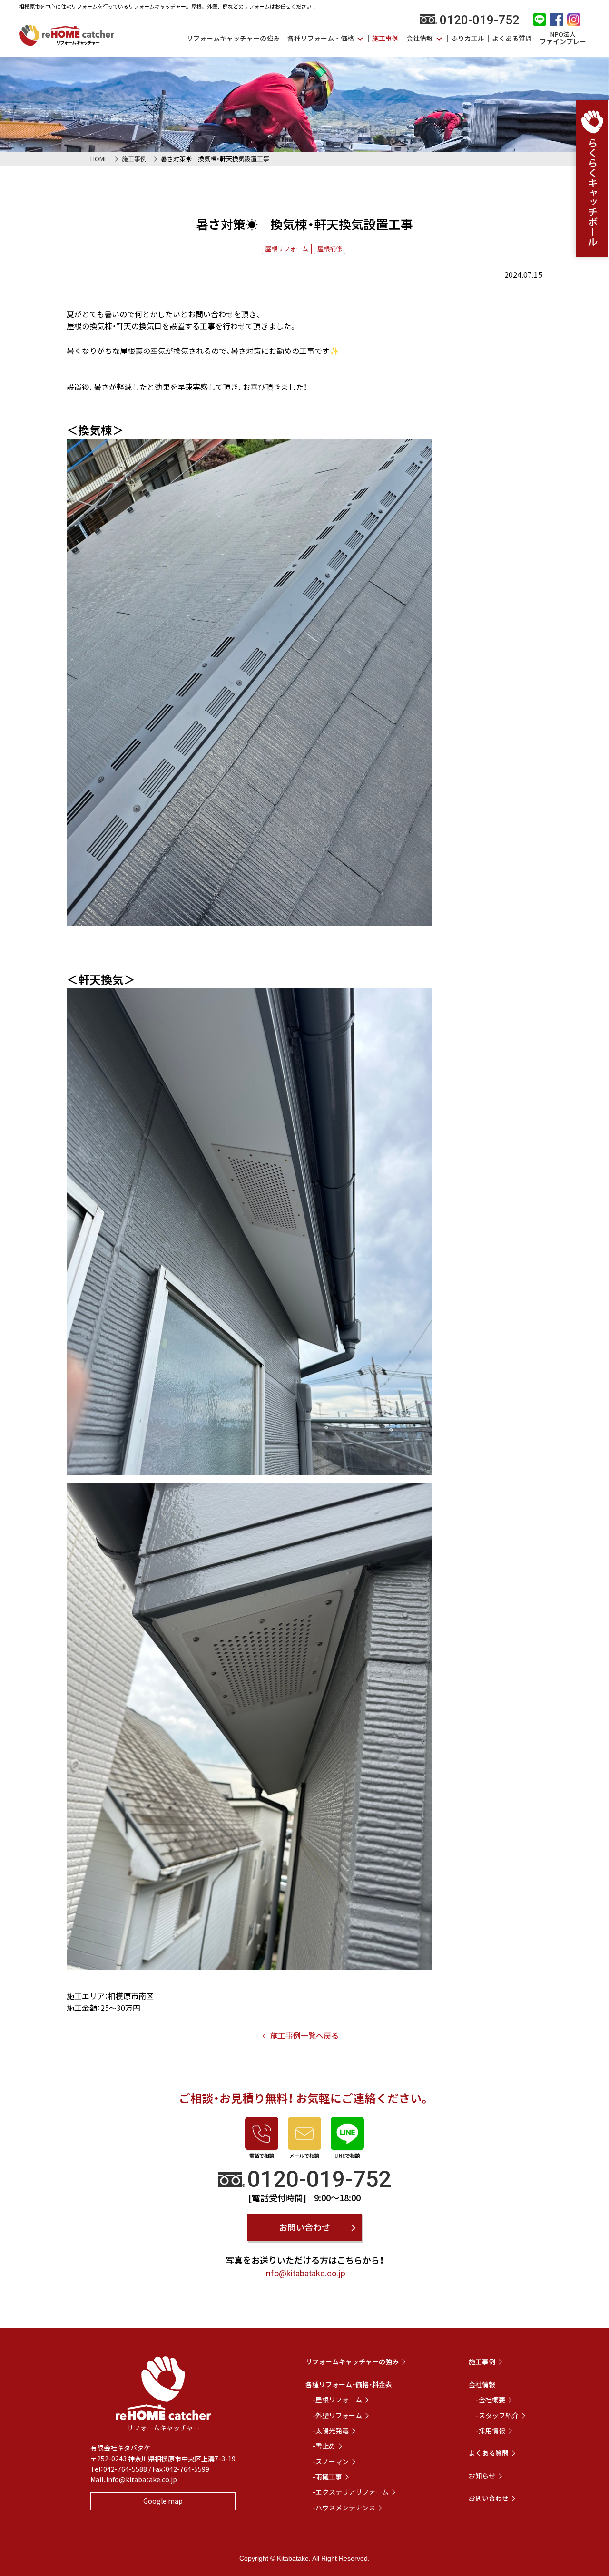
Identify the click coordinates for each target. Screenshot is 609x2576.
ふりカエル (468, 38)
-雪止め (324, 2446)
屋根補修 (330, 249)
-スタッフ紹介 (497, 2415)
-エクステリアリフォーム (351, 2492)
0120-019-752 (480, 20)
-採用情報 (491, 2430)
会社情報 (420, 38)
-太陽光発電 (331, 2430)
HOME (99, 159)
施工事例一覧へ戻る (304, 2035)
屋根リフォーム (287, 249)
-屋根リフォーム (337, 2400)
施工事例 (385, 38)
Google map (163, 2501)
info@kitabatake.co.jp (305, 2273)
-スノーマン (331, 2461)
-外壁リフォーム (337, 2415)
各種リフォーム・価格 (321, 38)
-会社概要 (491, 2400)
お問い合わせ (304, 2227)
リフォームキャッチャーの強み (233, 38)
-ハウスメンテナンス (344, 2508)
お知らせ (482, 2476)
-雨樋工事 (327, 2477)
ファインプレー (563, 38)
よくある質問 (512, 38)
